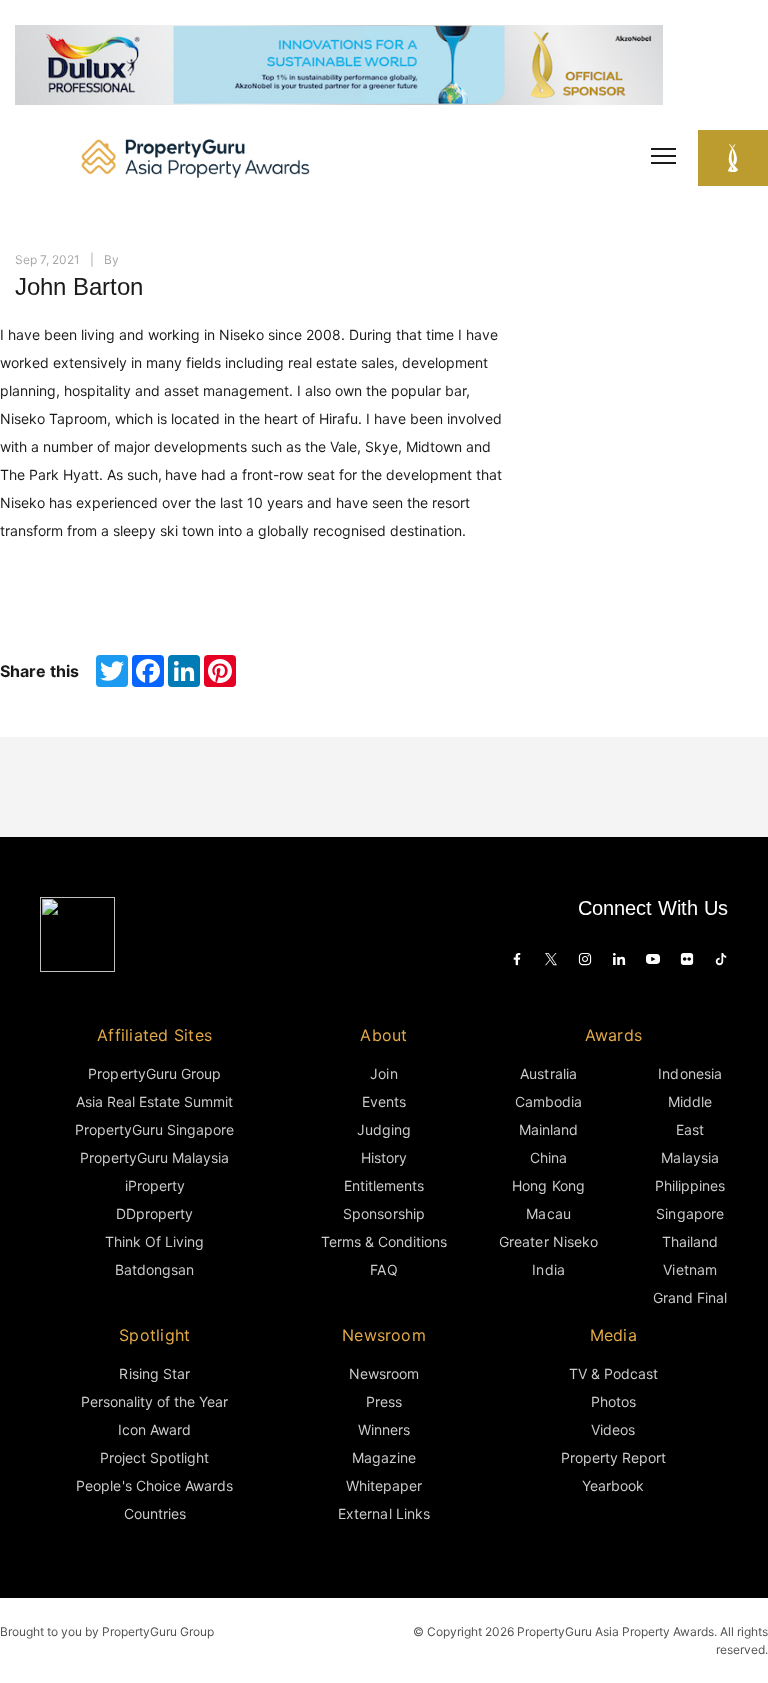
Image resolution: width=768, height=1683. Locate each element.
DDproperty (154, 1213)
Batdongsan (154, 1269)
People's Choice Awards (154, 1485)
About (383, 1035)
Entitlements (384, 1185)
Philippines (690, 1185)
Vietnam (689, 1269)
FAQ (383, 1269)
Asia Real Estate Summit (155, 1101)
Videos (613, 1429)
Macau (548, 1213)
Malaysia (689, 1157)
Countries (155, 1513)
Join (383, 1073)
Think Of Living (154, 1241)
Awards (613, 1035)
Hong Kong (548, 1185)
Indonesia (689, 1073)
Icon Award (154, 1429)
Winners (384, 1429)
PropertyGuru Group (154, 1073)
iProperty (155, 1185)
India (548, 1269)
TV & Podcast (613, 1373)
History (384, 1157)
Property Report (613, 1457)
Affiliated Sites (154, 1035)
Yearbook (613, 1485)
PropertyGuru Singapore (155, 1129)
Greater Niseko (548, 1241)
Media (613, 1335)
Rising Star (154, 1373)
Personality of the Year (155, 1401)
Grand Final (690, 1297)
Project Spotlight (155, 1457)
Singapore (689, 1213)
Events (384, 1101)
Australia (548, 1073)
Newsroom (384, 1335)
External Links (383, 1513)
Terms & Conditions (384, 1241)
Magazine (384, 1457)
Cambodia (548, 1101)
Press (384, 1401)
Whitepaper (384, 1485)
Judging (384, 1129)
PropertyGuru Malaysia (155, 1157)
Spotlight (154, 1335)
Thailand (690, 1241)
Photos (613, 1401)
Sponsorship (383, 1213)
